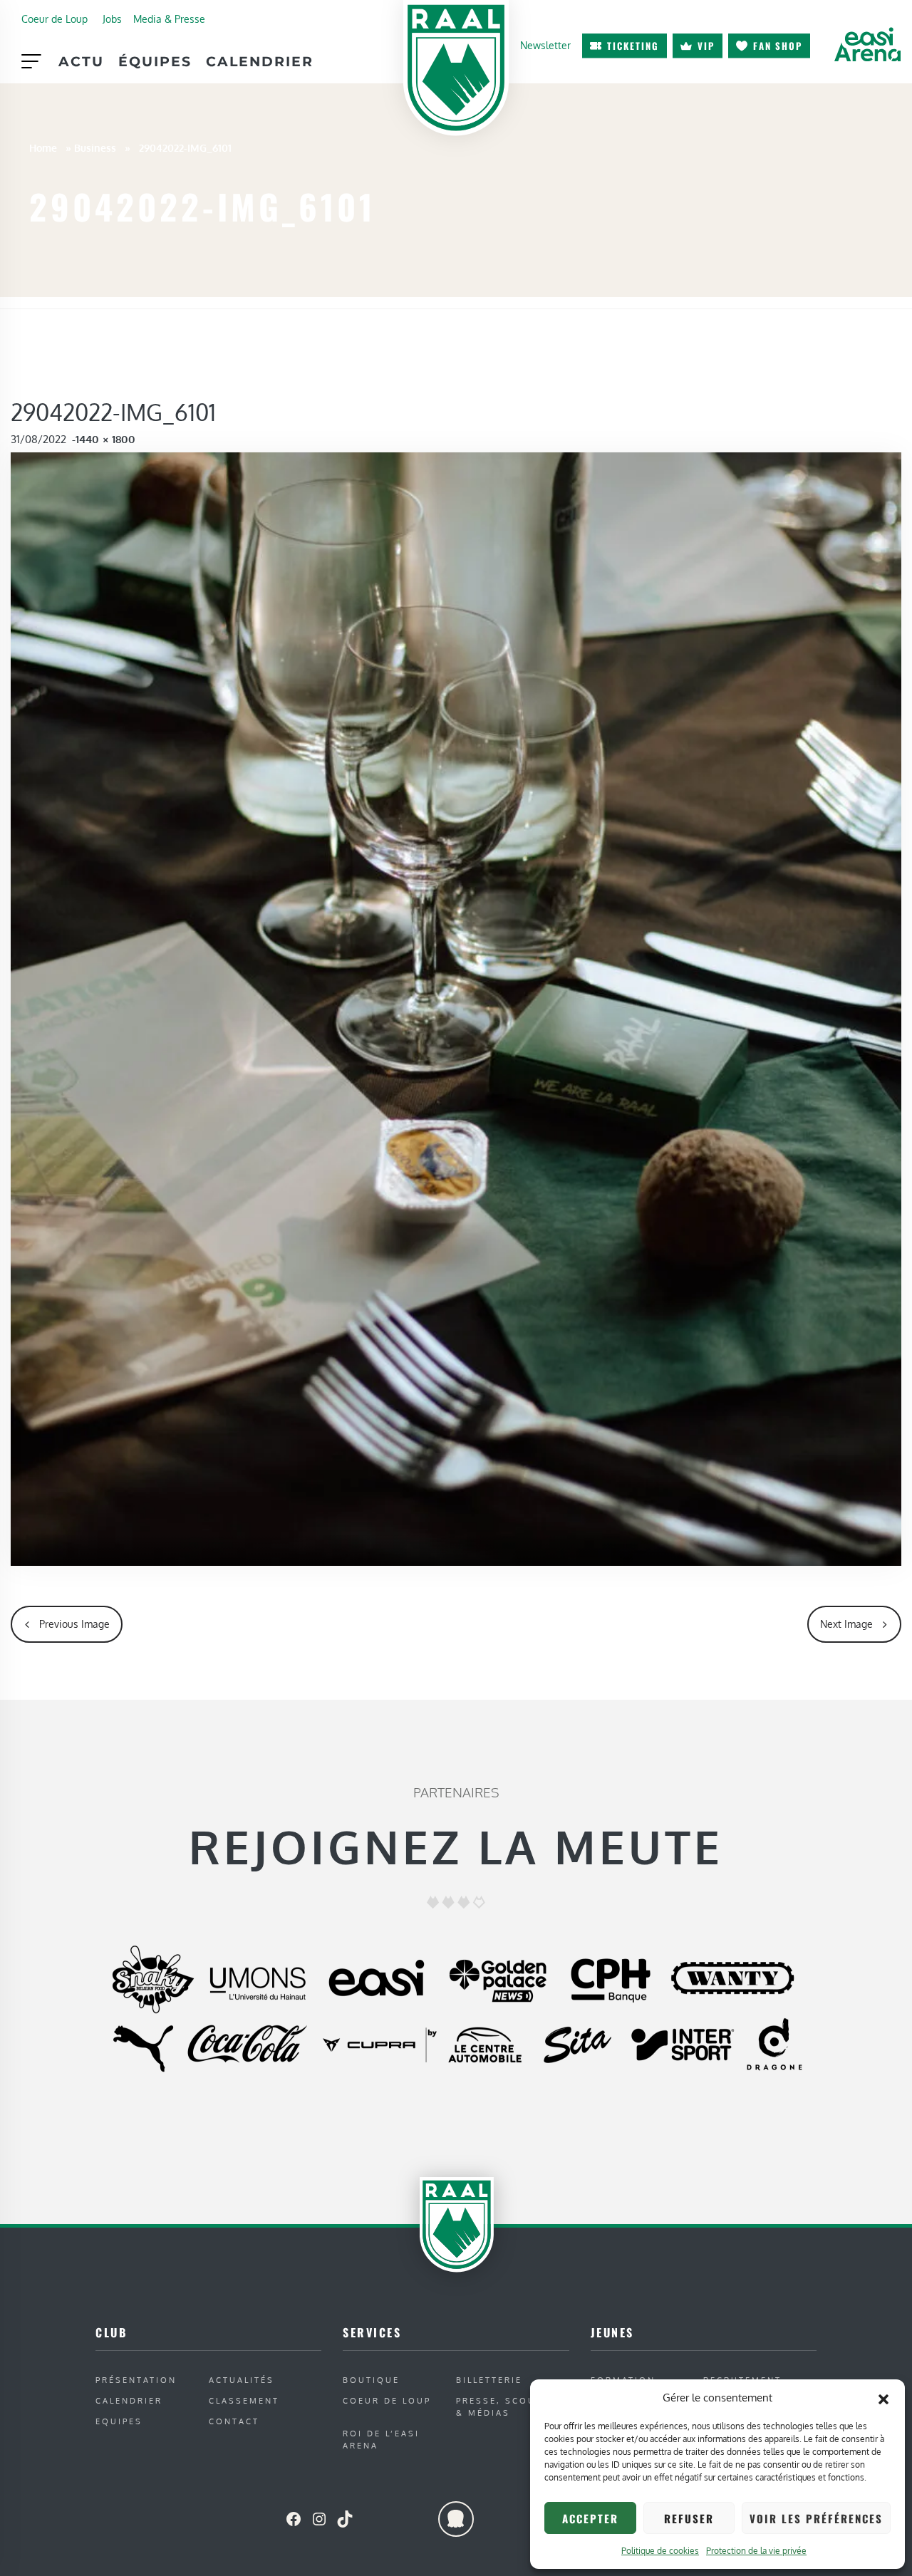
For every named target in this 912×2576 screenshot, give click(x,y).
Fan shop (778, 46)
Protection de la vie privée (756, 2551)
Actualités (242, 2380)
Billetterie (489, 2380)
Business (95, 147)
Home (43, 147)
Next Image (846, 1624)
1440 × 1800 (105, 439)
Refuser (689, 2518)
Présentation (136, 2380)
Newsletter (545, 45)
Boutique (371, 2380)
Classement (244, 2400)
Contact (234, 2421)
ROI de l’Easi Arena (381, 2439)
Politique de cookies (660, 2551)
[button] (883, 2398)
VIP (706, 46)
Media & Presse (169, 19)
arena (867, 44)
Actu (81, 61)
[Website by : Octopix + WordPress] (456, 2519)
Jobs (112, 19)
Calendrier (260, 61)
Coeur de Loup (55, 19)
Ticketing (633, 46)
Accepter (590, 2518)
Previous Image (74, 1624)
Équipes (155, 61)
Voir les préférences (816, 2518)
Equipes (119, 2421)
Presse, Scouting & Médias (509, 2406)
